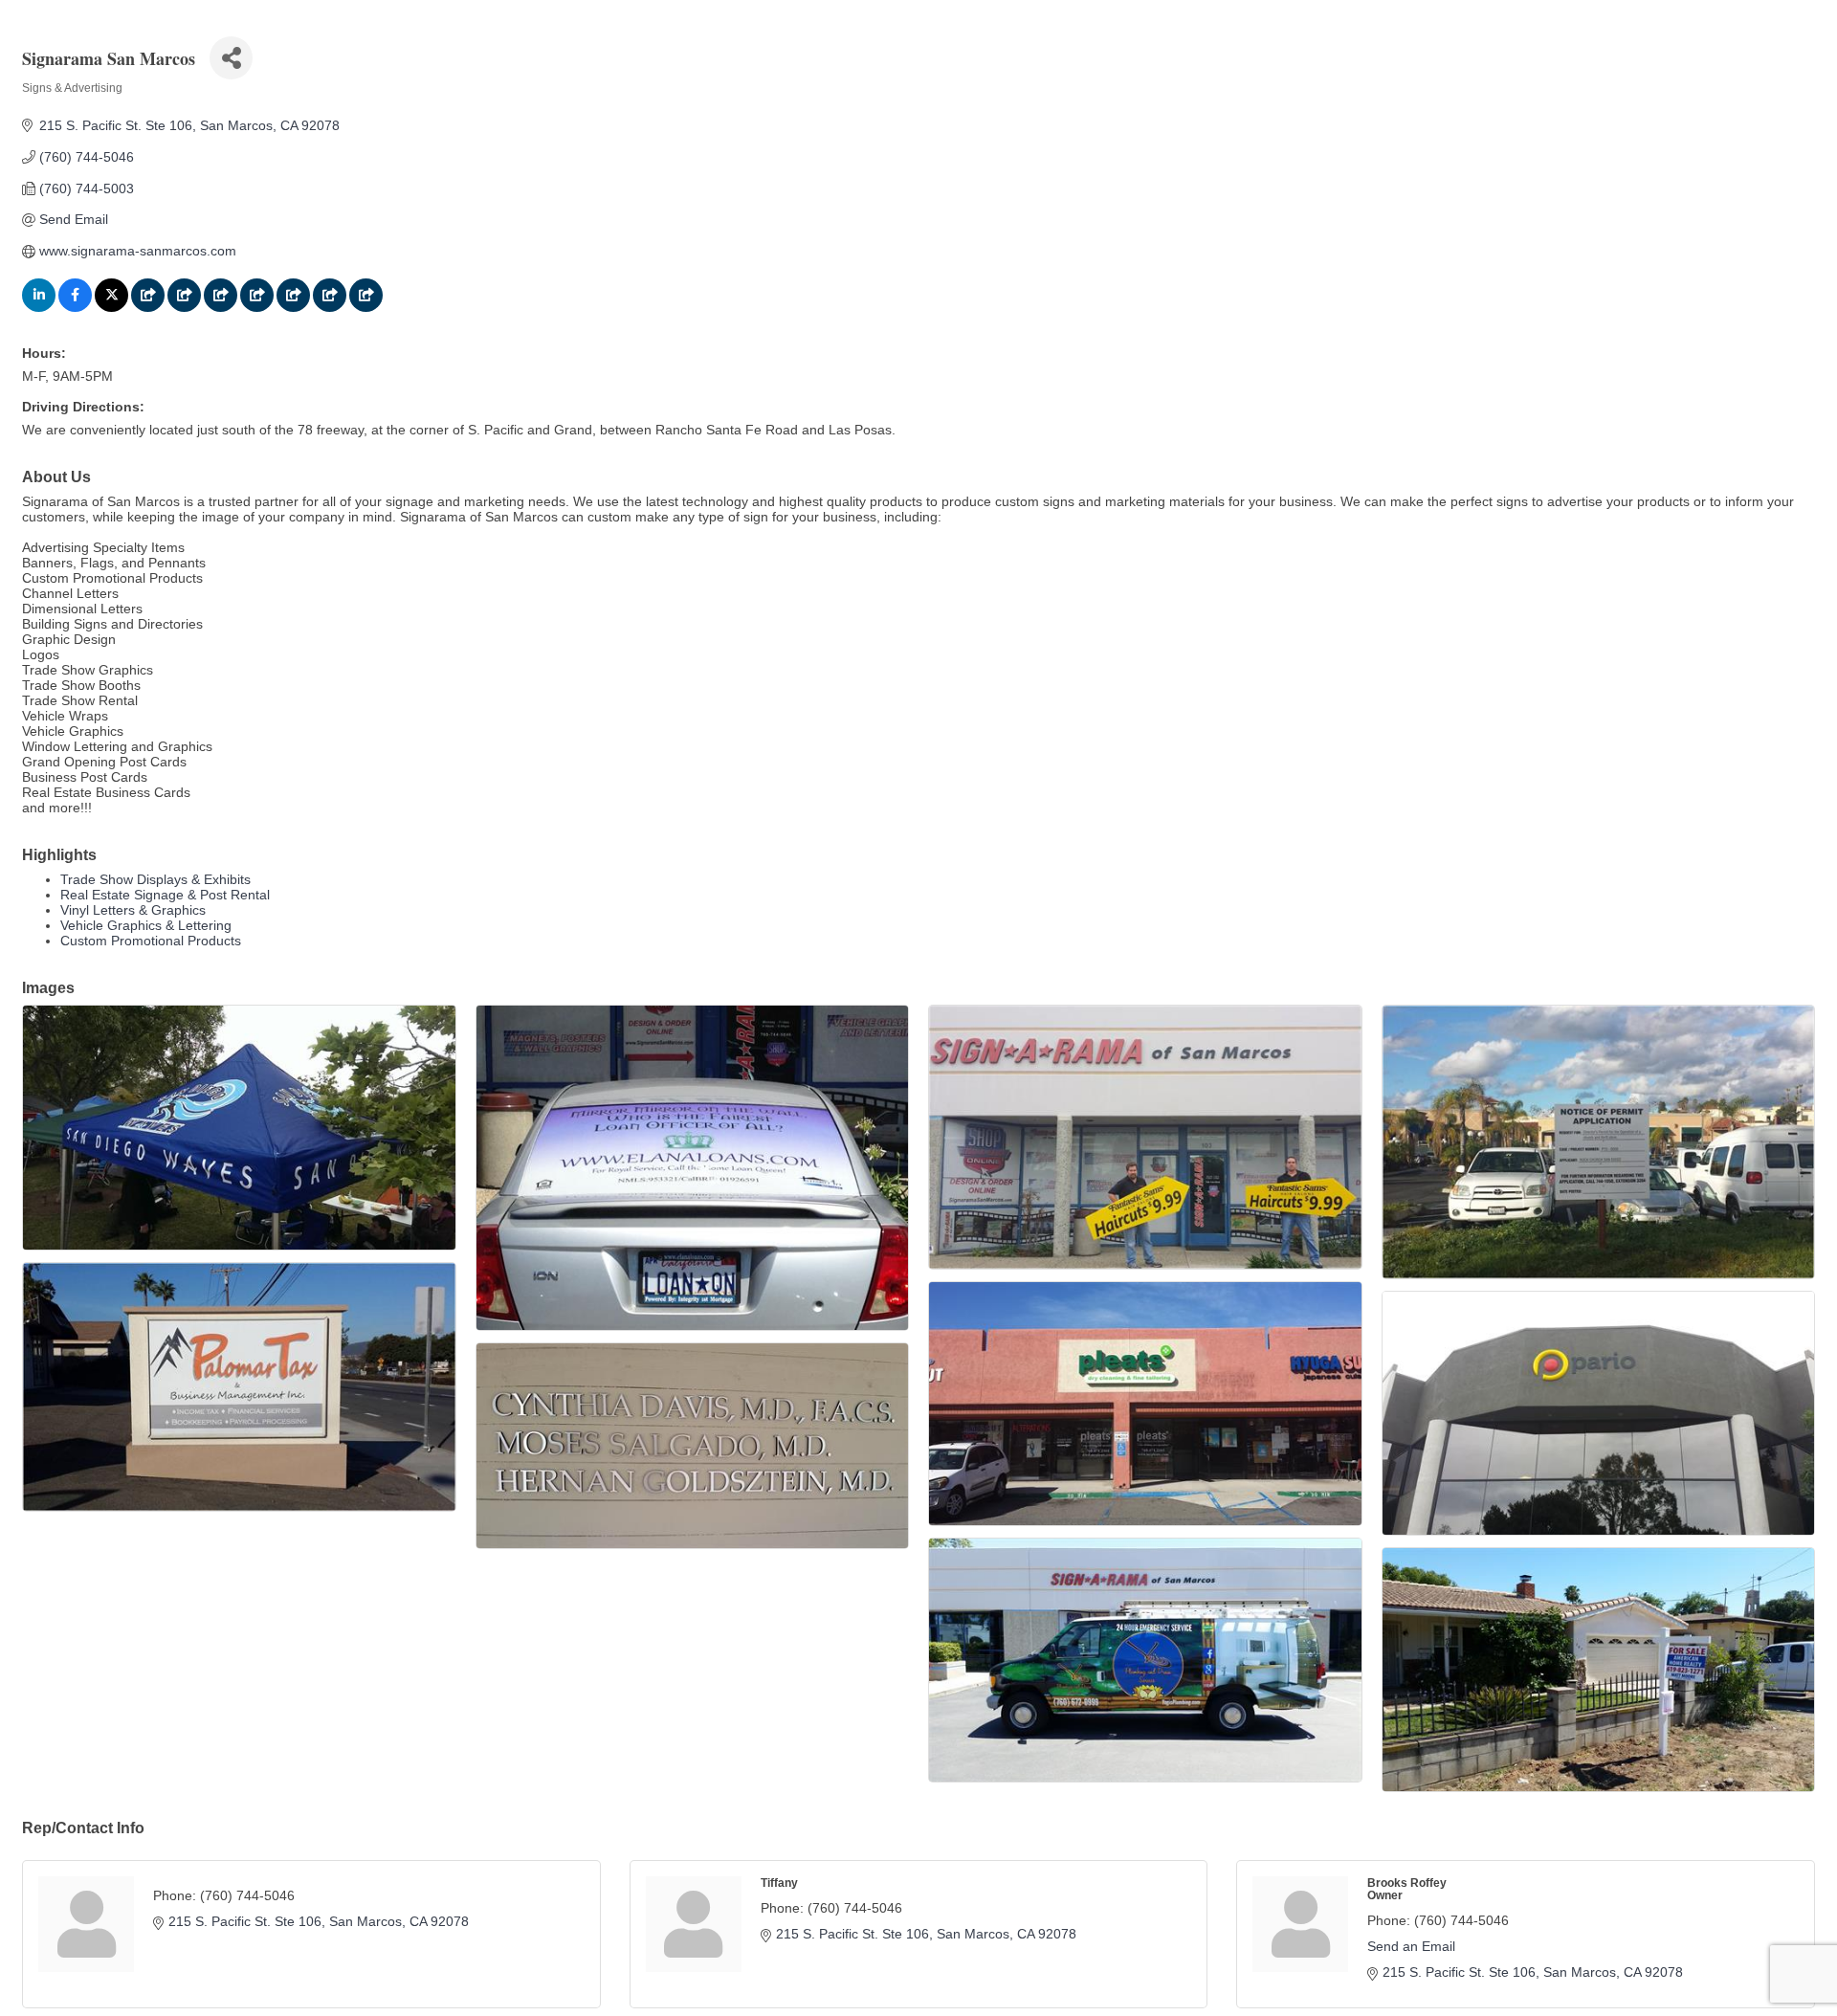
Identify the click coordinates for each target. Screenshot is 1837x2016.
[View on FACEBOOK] (75, 307)
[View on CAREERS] (293, 307)
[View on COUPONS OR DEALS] (330, 307)
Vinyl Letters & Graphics (133, 910)
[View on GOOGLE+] (148, 307)
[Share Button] (231, 58)
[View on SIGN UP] (257, 307)
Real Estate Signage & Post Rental (165, 895)
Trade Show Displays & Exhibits (155, 879)
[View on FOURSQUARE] (184, 307)
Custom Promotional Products (151, 941)
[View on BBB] (366, 307)
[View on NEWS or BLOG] (221, 307)
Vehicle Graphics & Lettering (146, 925)
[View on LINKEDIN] (39, 307)
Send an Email (1411, 1946)
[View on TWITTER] (111, 307)
